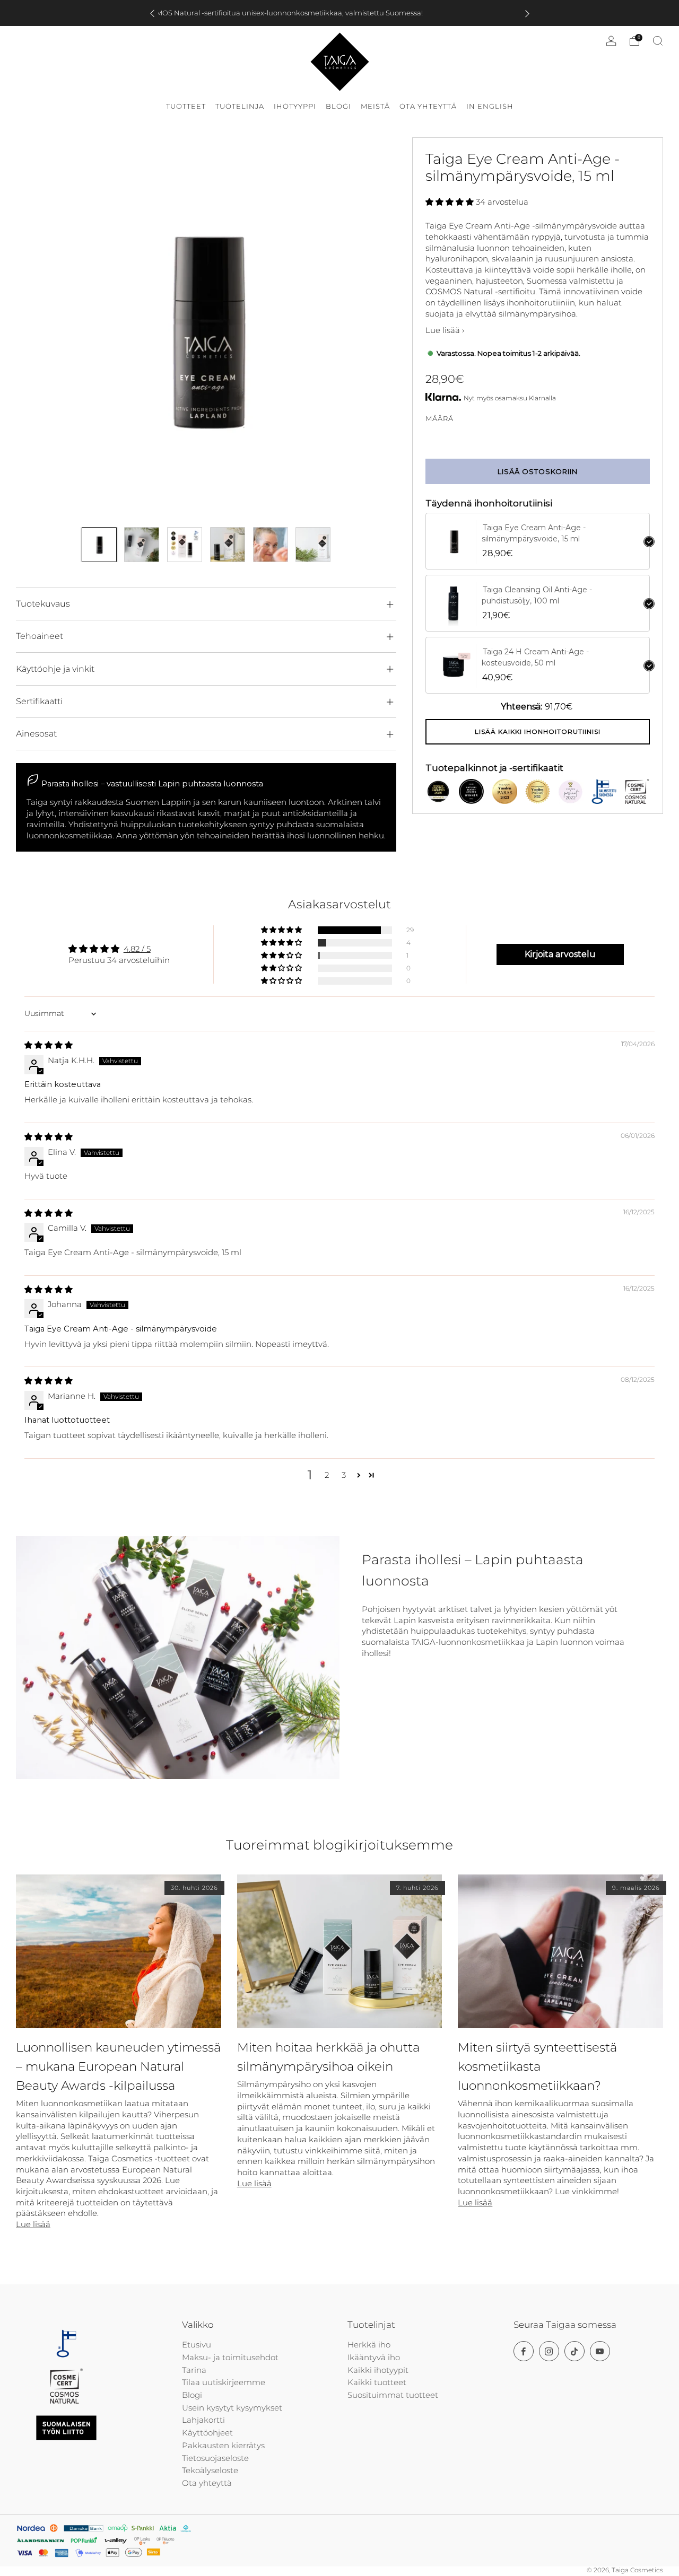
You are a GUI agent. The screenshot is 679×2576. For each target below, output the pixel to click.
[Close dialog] (487, 1167)
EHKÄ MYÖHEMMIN (419, 1390)
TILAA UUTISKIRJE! (419, 1358)
